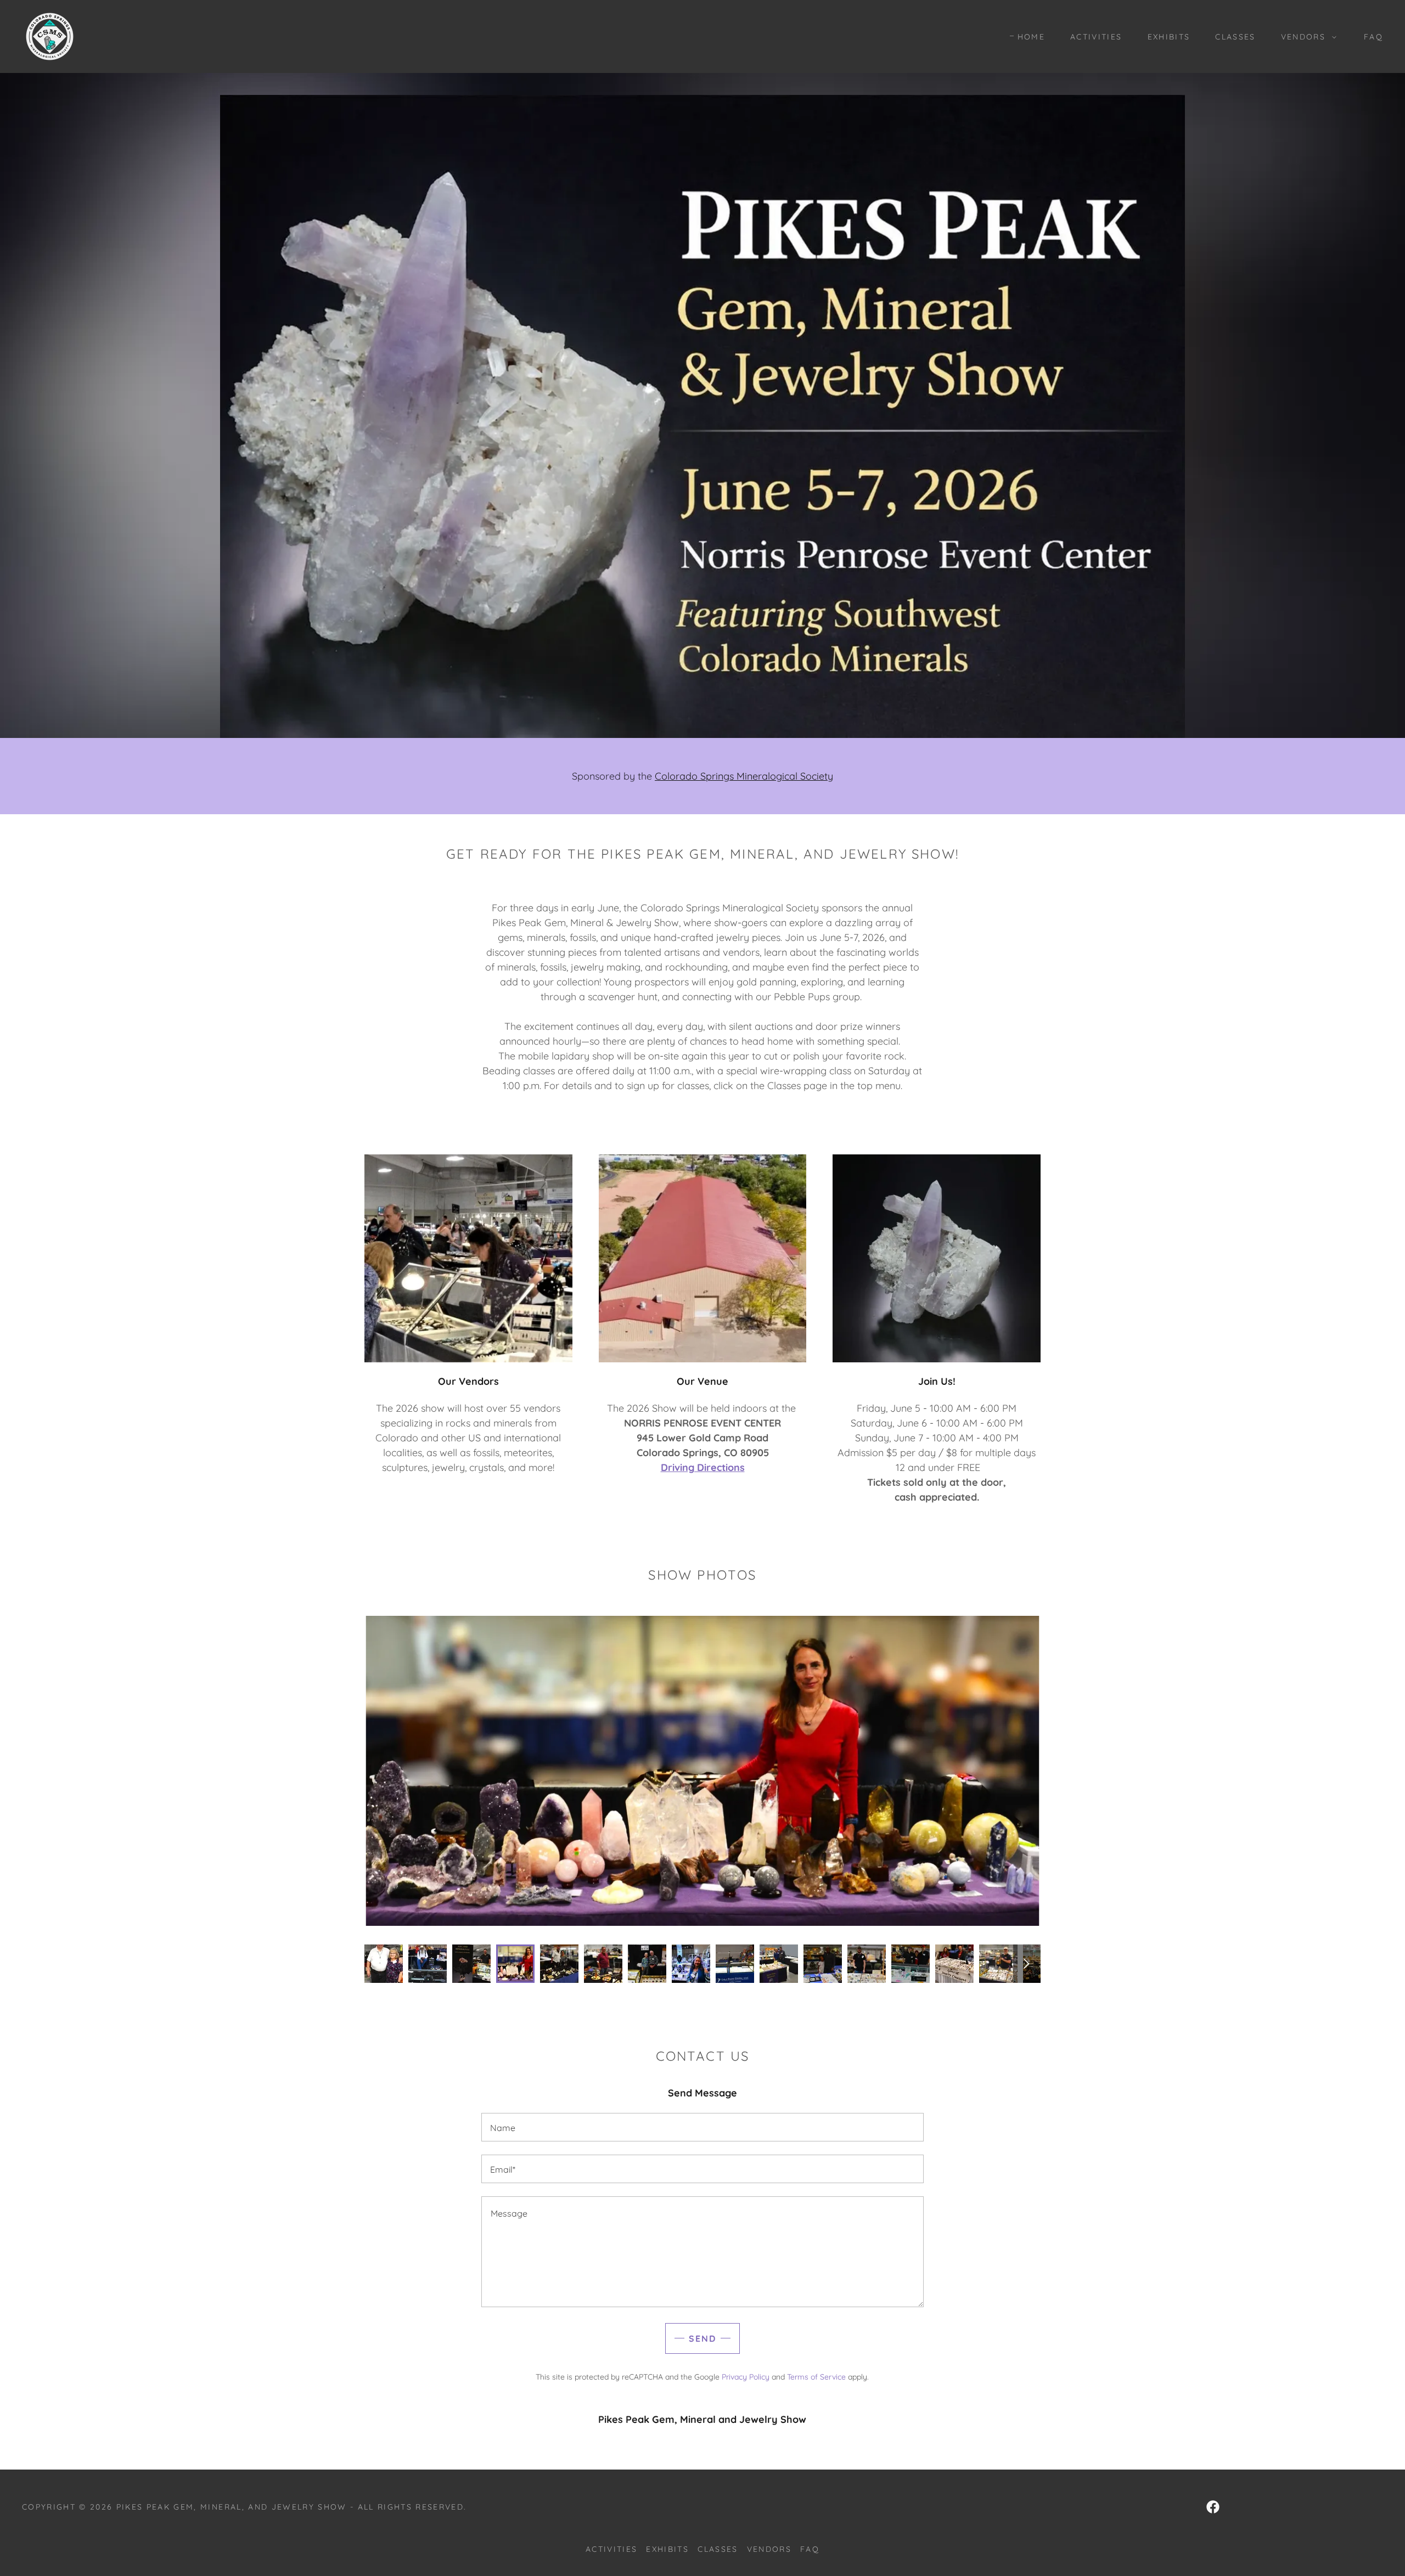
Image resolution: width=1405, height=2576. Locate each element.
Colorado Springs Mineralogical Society (744, 776)
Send (702, 2338)
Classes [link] (1235, 37)
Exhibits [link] (1169, 37)
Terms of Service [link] (816, 2377)
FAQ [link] (1373, 37)
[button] (1306, 37)
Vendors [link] (769, 2549)
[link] (50, 35)
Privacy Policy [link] (746, 2377)
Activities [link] (1096, 37)
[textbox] (702, 2127)
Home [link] (1031, 37)
